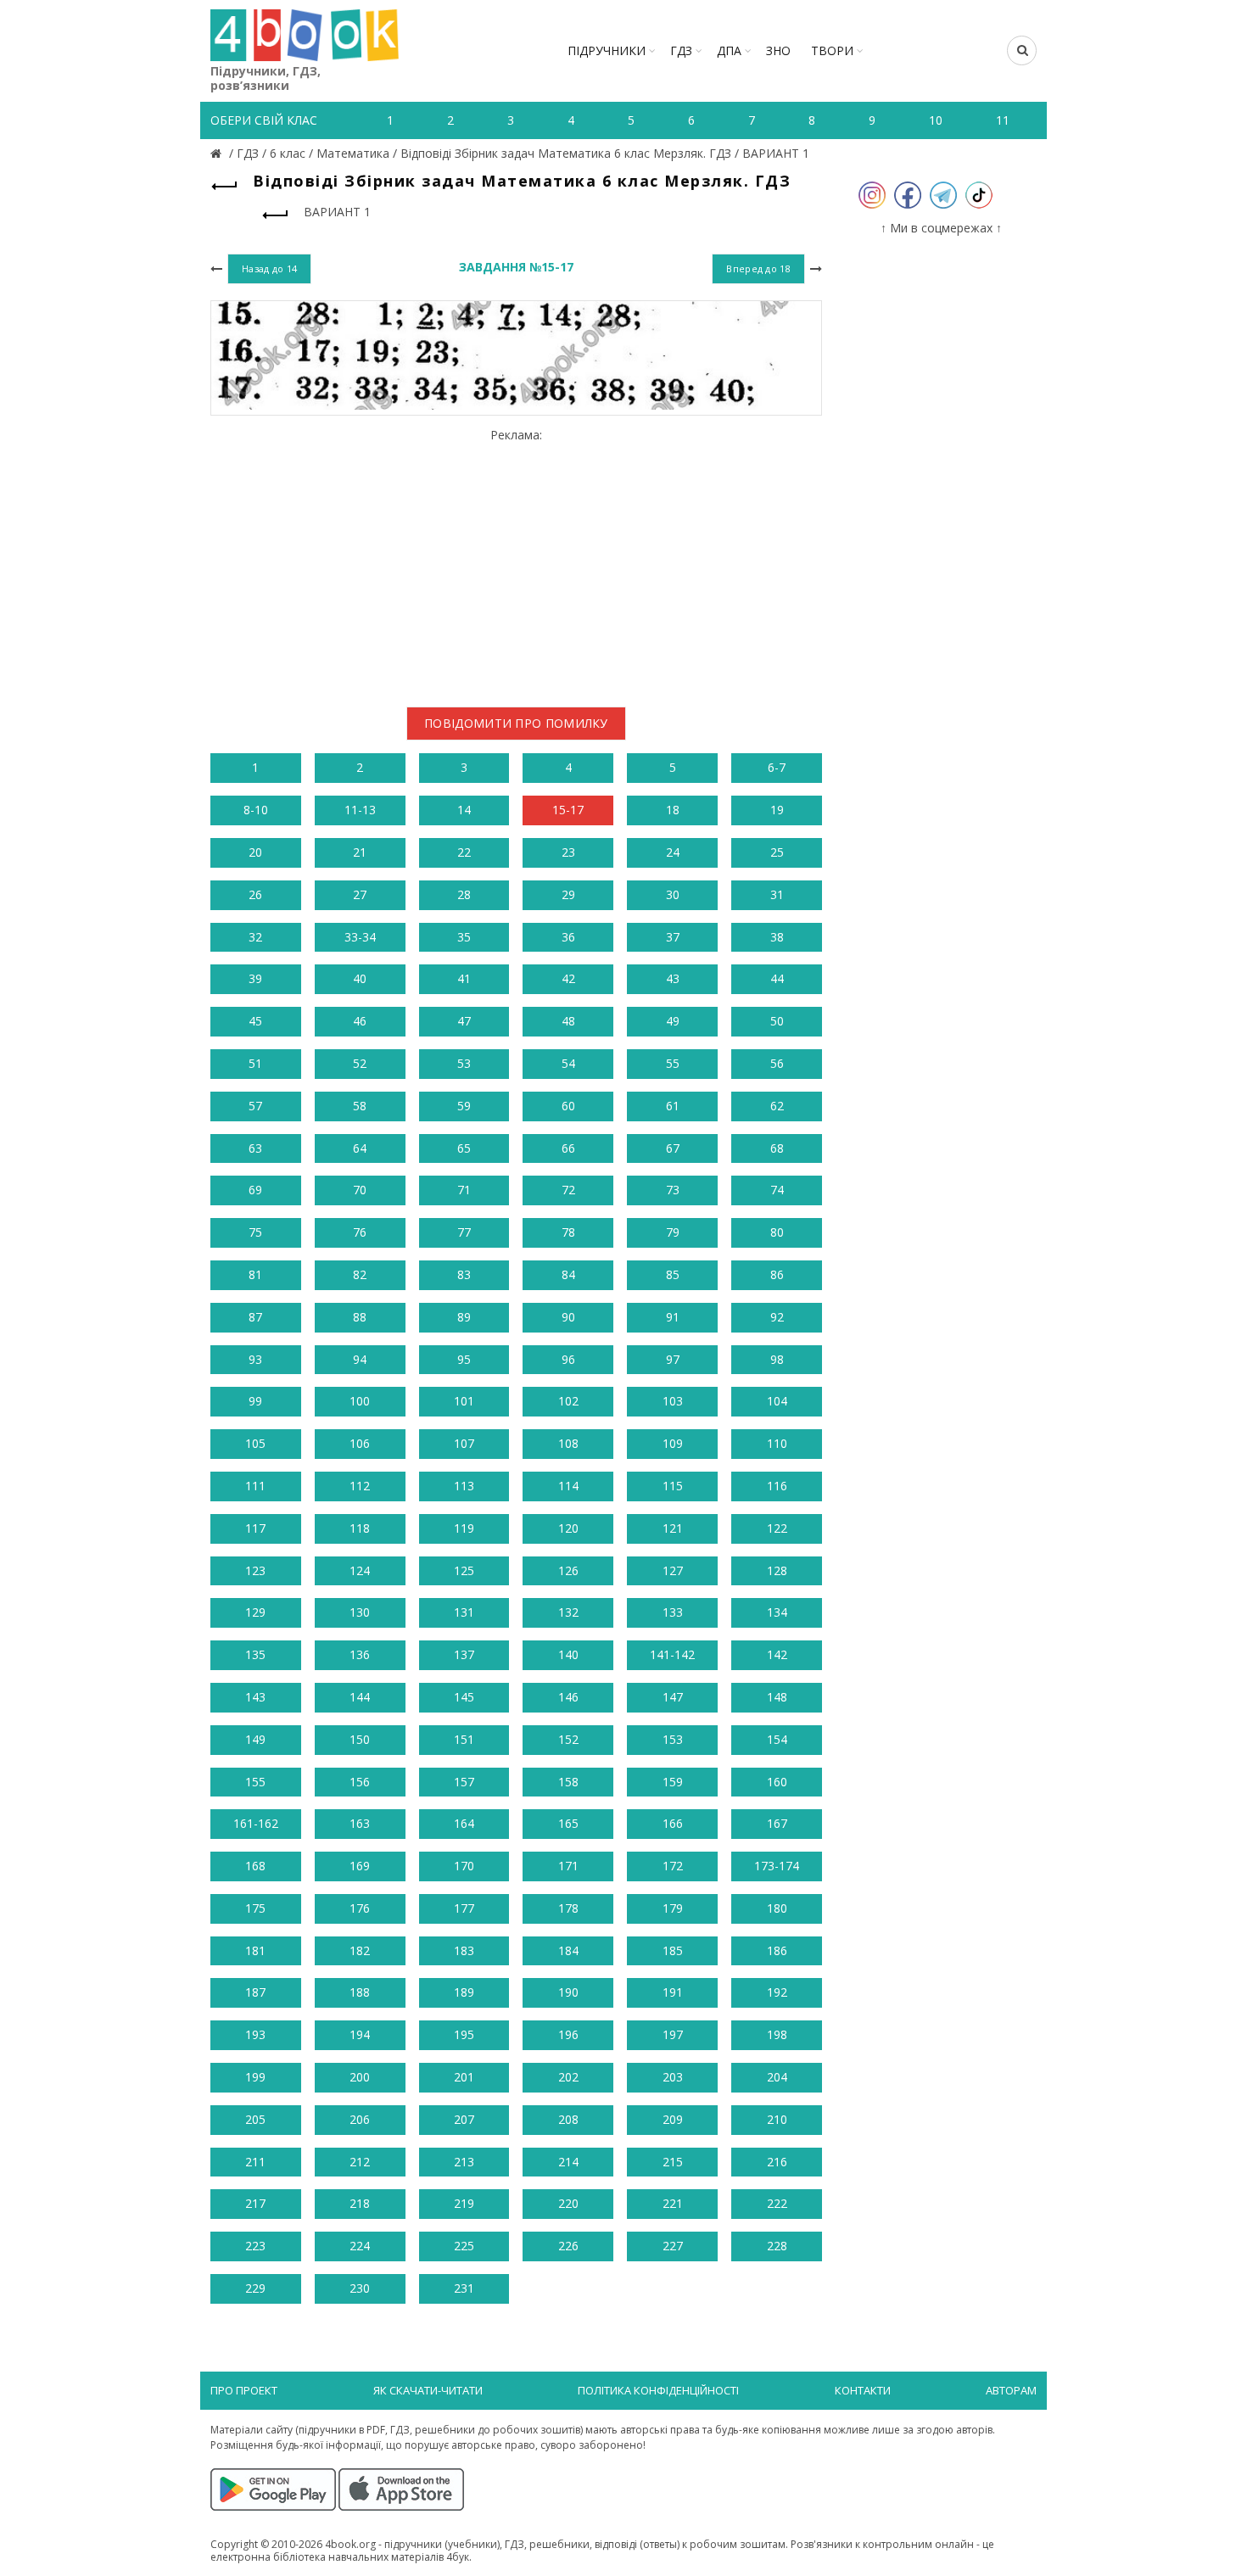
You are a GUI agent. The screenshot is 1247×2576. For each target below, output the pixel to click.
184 (568, 1950)
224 (360, 2246)
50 (777, 1021)
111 (255, 1486)
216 (777, 2162)
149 (255, 1739)
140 (568, 1654)
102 (568, 1401)
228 (777, 2246)
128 (777, 1570)
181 (255, 1950)
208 (568, 2119)
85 (673, 1274)
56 (777, 1063)
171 (568, 1866)
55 (673, 1063)
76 (360, 1232)
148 (777, 1697)
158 (568, 1782)
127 (673, 1570)
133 (673, 1612)
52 (360, 1063)
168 (255, 1866)
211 (255, 2162)
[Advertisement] (516, 562)
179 (673, 1908)
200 (360, 2077)
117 (255, 1528)
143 (255, 1697)
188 (360, 1992)
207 (464, 2119)
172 (673, 1866)
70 (360, 1190)
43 (673, 978)
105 (255, 1443)
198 (777, 2034)
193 (255, 2034)
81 (255, 1274)
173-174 (777, 1866)
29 (568, 894)
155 (255, 1782)
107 (464, 1443)
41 (464, 978)
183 (464, 1950)
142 (777, 1654)
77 (464, 1232)
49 (673, 1021)
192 (777, 1992)
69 (255, 1190)
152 (568, 1739)
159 (673, 1782)
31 (777, 894)
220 (568, 2203)
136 (360, 1654)
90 (568, 1317)
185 (673, 1950)
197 (673, 2034)
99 (255, 1401)
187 (255, 1992)
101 (464, 1401)
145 (464, 1697)
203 (673, 2077)
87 (255, 1317)
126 (568, 1570)
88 (360, 1317)
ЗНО (778, 50)
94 (360, 1359)
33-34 (360, 937)
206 (360, 2119)
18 (673, 810)
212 (360, 2162)
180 (777, 1908)
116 (777, 1486)
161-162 (256, 1823)
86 (777, 1274)
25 (777, 852)
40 (360, 978)
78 (568, 1232)
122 (777, 1528)
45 (255, 1021)
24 (673, 852)
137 (464, 1654)
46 (360, 1021)
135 (255, 1654)
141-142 (672, 1654)
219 (464, 2203)
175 (255, 1908)
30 (673, 894)
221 (673, 2203)
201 (464, 2077)
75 (255, 1232)
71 (464, 1190)
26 (255, 894)
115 (673, 1486)
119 (464, 1528)
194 (360, 2034)
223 (255, 2246)
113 (464, 1486)
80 (777, 1232)
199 (255, 2077)
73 (673, 1190)
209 (673, 2119)
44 (777, 978)
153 (673, 1739)
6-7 (777, 767)
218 (360, 2203)
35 (464, 937)
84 (568, 1274)
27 (360, 894)
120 (568, 1528)
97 (673, 1359)
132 (568, 1612)
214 (568, 2162)
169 (360, 1866)
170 (464, 1866)
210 (777, 2119)
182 (360, 1950)
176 (360, 1908)
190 (568, 1992)
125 (464, 1570)
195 (464, 2034)
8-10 (256, 810)
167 (777, 1823)
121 (673, 1528)
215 (673, 2162)
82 (360, 1274)
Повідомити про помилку (516, 723)
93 (255, 1359)
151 (464, 1739)
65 (464, 1148)
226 (568, 2246)
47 (464, 1021)
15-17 (568, 810)
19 (777, 810)
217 (255, 2203)
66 (568, 1148)
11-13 (360, 810)
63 (255, 1148)
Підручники (607, 50)
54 (568, 1063)
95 (464, 1359)
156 (360, 1782)
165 (568, 1823)
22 (464, 852)
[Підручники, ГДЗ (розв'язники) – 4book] (218, 153)
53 (464, 1063)
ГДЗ (681, 50)
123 (255, 1570)
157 (464, 1782)
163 (360, 1823)
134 (777, 1612)
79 (673, 1232)
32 (255, 937)
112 (360, 1486)
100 (360, 1401)
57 (255, 1106)
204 (777, 2077)
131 (464, 1612)
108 (568, 1443)
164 (464, 1823)
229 (255, 2288)
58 (360, 1106)
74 (777, 1190)
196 (568, 2034)
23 (568, 852)
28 (464, 894)
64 (360, 1148)
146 (568, 1697)
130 (360, 1612)
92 (777, 1317)
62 (777, 1106)
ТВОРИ (832, 50)
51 (255, 1063)
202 (568, 2077)
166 (673, 1823)
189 (464, 1992)
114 (568, 1486)
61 (673, 1106)
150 (360, 1739)
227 (673, 2246)
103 (673, 1401)
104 (777, 1401)
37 (673, 937)
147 (673, 1697)
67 (673, 1148)
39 (255, 978)
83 (464, 1274)
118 (360, 1528)
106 (360, 1443)
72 (568, 1190)
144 (360, 1697)
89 (464, 1317)
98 (777, 1359)
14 (464, 810)
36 (568, 937)
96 (568, 1359)
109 (673, 1443)
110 (777, 1443)
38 (777, 937)
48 (568, 1021)
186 (777, 1950)
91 (673, 1317)
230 (360, 2288)
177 (464, 1908)
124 (360, 1570)
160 (777, 1782)
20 (255, 852)
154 (777, 1739)
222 (777, 2203)
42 (568, 978)
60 (568, 1106)
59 (464, 1106)
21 (360, 852)
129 (255, 1612)
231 (464, 2288)
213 (464, 2162)
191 (673, 1992)
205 (255, 2119)
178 (568, 1908)
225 (464, 2246)
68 (777, 1148)
